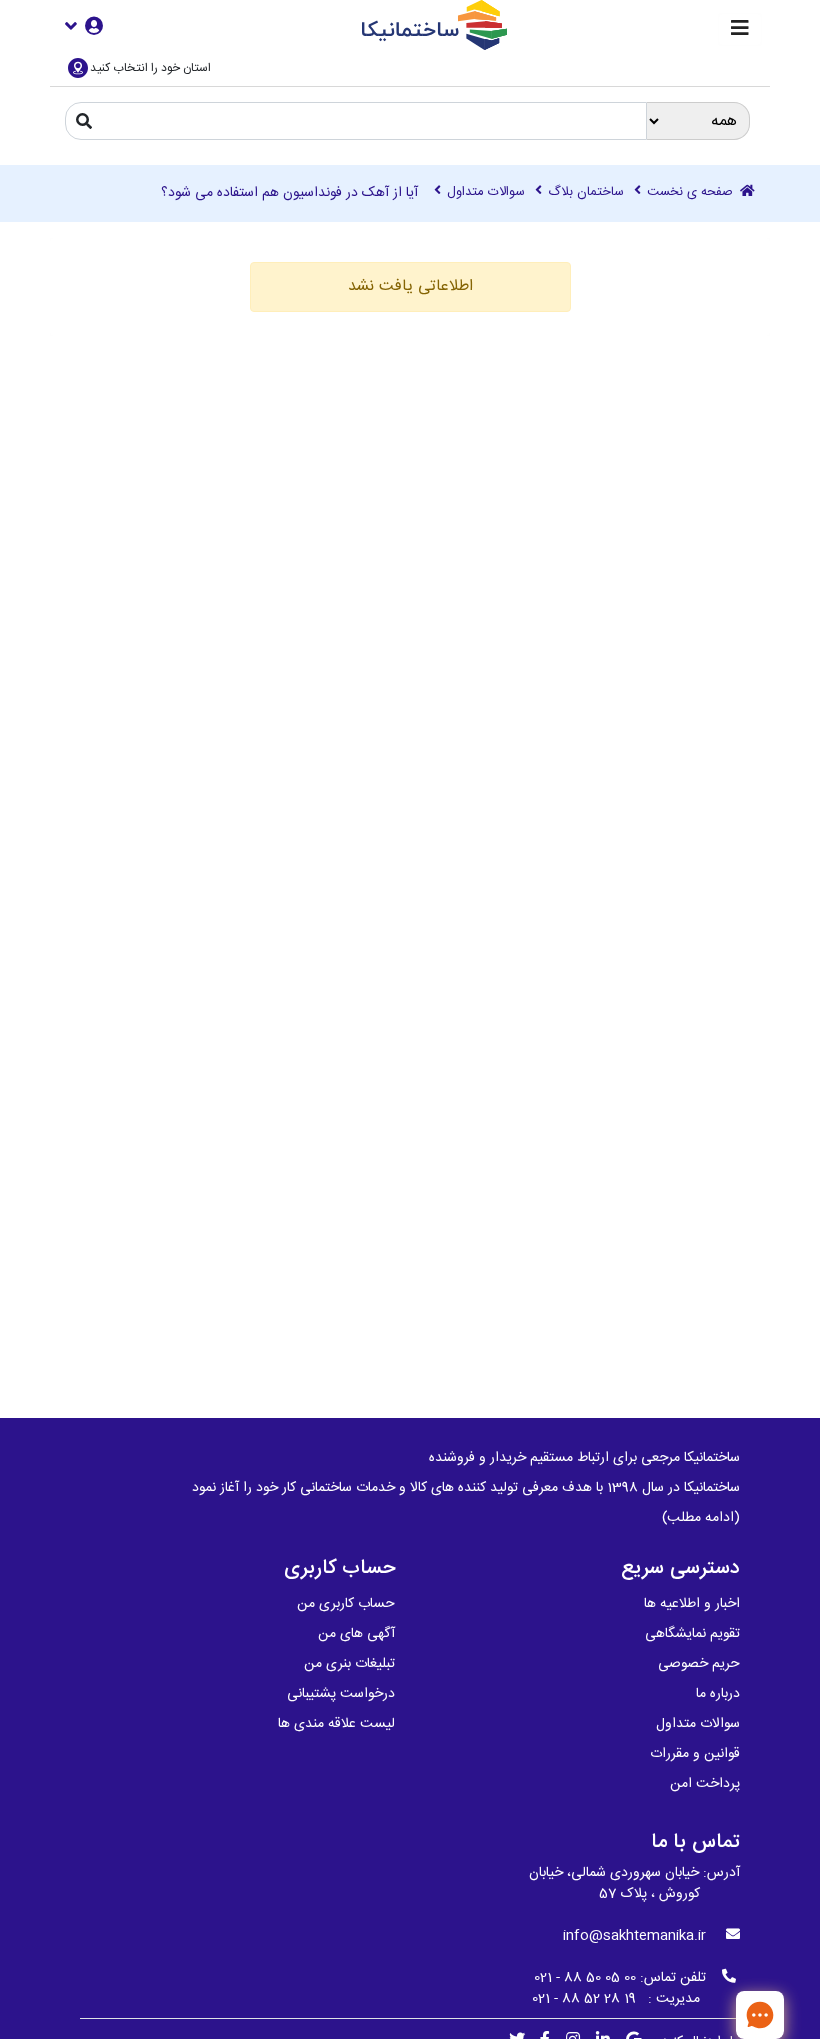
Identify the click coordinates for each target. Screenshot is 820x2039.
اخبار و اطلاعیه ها (692, 1604)
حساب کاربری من (346, 1604)
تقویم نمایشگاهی (692, 1634)
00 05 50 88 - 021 (585, 1978)
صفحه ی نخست (692, 193)
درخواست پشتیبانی (341, 1694)
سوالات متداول (486, 193)
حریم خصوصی (699, 1664)
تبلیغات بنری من (349, 1664)
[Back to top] (695, 2014)
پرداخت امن (705, 1784)
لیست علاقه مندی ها (336, 1724)
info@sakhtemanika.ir (634, 1936)
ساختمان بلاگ (586, 193)
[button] (84, 25)
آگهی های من (356, 1634)
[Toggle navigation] (740, 29)
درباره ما (718, 1694)
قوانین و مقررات (695, 1754)
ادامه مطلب (701, 1518)
